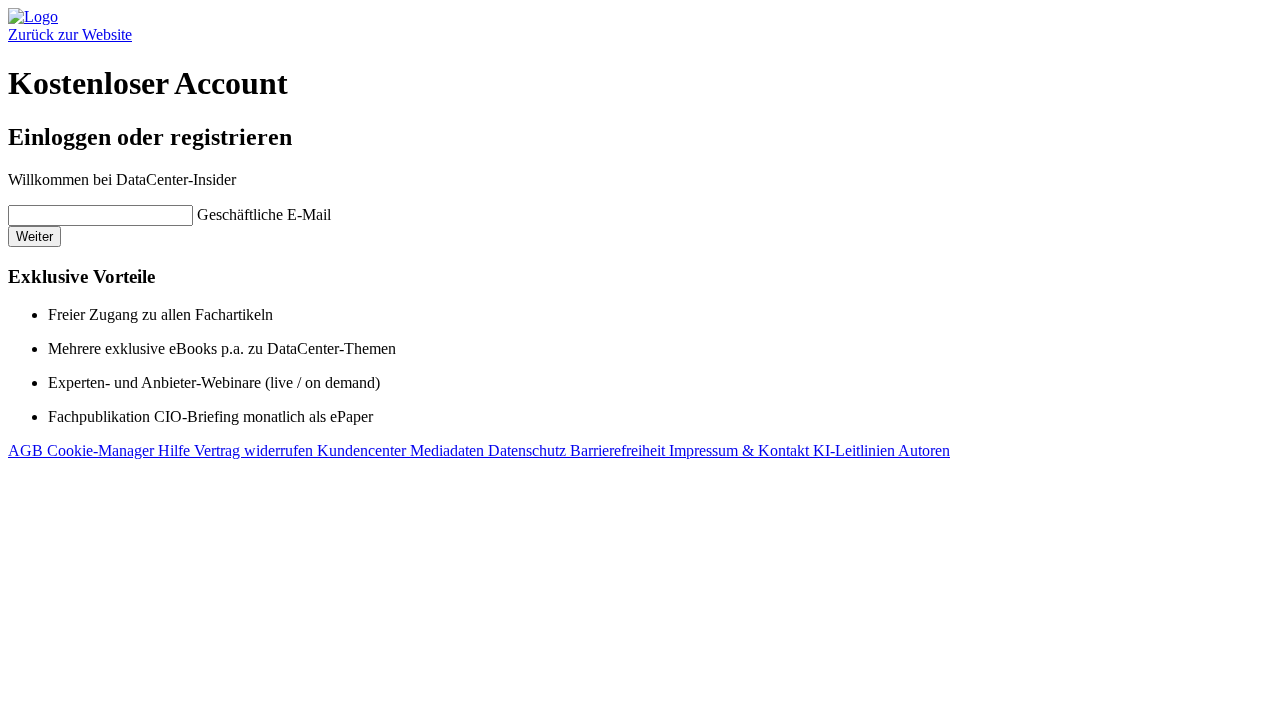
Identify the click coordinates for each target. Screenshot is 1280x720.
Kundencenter (363, 450)
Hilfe (176, 450)
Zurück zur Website (70, 34)
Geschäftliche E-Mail (264, 214)
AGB (27, 450)
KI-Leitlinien (855, 450)
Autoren (924, 450)
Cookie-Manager (102, 450)
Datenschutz (529, 450)
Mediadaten (449, 450)
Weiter (34, 236)
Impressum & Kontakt (741, 450)
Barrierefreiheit (619, 450)
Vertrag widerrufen (255, 450)
